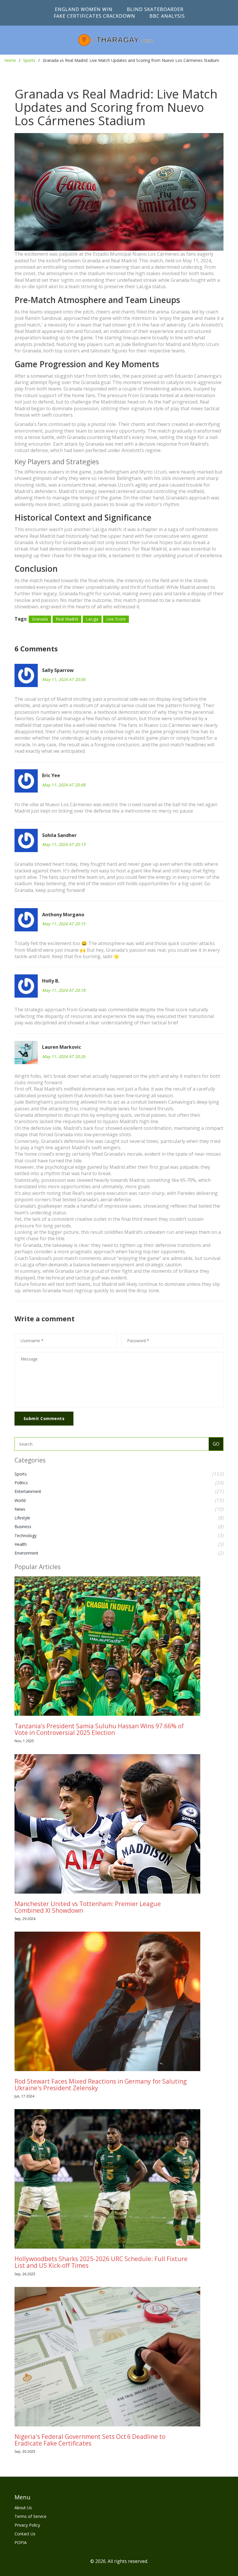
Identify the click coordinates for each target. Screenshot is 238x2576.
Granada (40, 619)
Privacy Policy (27, 2525)
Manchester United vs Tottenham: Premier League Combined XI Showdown (88, 1907)
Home (10, 60)
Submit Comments (44, 1418)
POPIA (21, 2542)
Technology (26, 1536)
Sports (29, 60)
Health (21, 1544)
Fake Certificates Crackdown (94, 16)
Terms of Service (30, 2516)
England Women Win (84, 9)
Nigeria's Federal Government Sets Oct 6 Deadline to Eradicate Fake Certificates (90, 2440)
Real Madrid (67, 619)
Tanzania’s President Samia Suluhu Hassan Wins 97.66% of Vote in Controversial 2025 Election (99, 1729)
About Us (23, 2508)
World (20, 1500)
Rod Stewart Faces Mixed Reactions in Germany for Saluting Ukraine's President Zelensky (101, 2085)
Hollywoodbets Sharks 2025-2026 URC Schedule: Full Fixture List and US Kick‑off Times (101, 2262)
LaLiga (92, 619)
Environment (26, 1553)
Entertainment (28, 1491)
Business (23, 1527)
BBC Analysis (167, 16)
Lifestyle (22, 1518)
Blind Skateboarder (155, 9)
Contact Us (25, 2534)
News (20, 1509)
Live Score (116, 619)
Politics (21, 1483)
